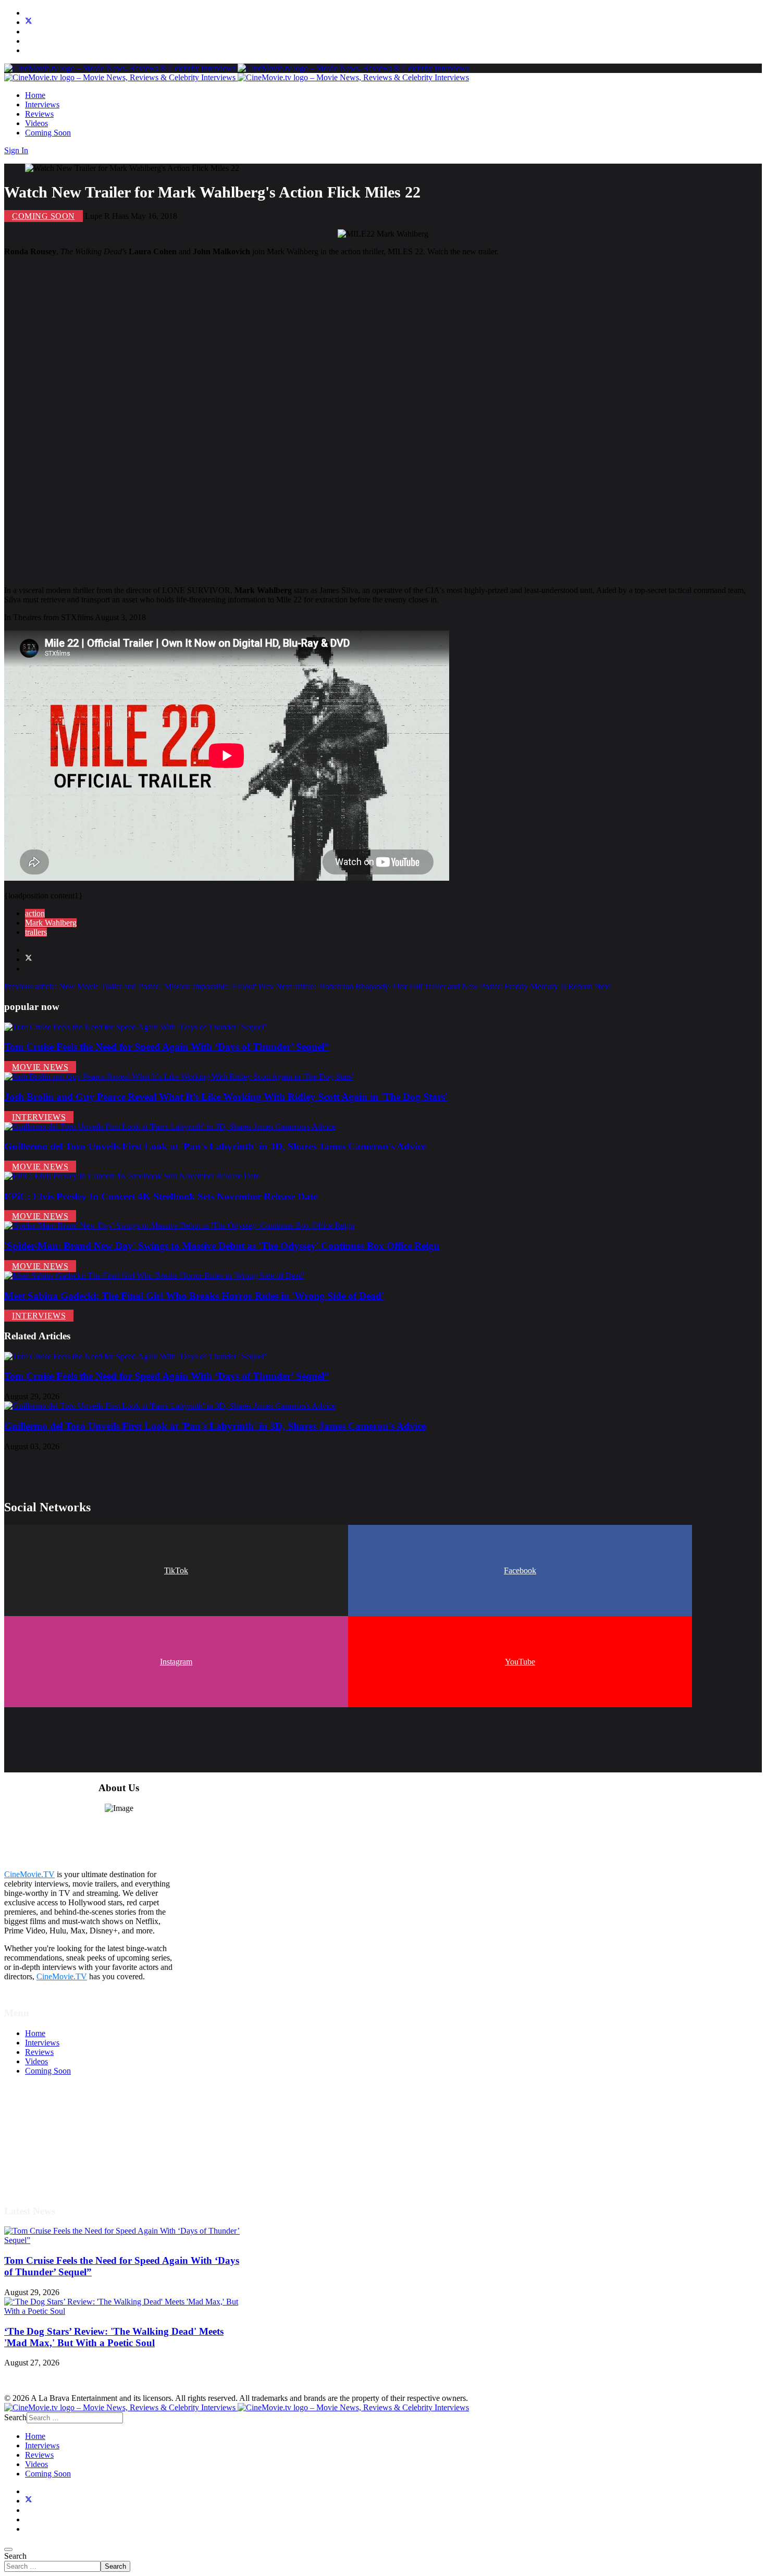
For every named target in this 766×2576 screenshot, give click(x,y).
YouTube (520, 1662)
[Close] (8, 2549)
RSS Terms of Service (61, 2137)
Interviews (42, 104)
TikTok (176, 1570)
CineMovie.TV (29, 1874)
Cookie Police (48, 2156)
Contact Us (44, 2174)
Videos (36, 123)
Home (35, 95)
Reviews (39, 114)
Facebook (520, 1570)
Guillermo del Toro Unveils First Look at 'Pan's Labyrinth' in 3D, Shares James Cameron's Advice (215, 1146)
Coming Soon (48, 133)
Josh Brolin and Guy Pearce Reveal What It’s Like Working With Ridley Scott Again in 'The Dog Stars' (226, 1097)
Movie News (40, 1067)
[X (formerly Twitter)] (29, 959)
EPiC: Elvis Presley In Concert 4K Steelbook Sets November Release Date (161, 1196)
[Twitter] (29, 22)
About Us (41, 2165)
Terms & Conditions (58, 2128)
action (35, 913)
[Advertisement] (317, 421)
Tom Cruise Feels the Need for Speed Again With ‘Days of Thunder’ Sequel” (167, 1047)
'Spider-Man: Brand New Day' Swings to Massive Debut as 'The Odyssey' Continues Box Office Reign (222, 1246)
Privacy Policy (49, 2146)
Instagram (176, 1662)
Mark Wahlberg (51, 923)
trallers (36, 932)
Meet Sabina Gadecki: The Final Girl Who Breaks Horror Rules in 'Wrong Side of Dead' (194, 1296)
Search (15, 2556)
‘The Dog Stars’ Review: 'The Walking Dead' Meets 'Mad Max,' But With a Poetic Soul (114, 2337)
